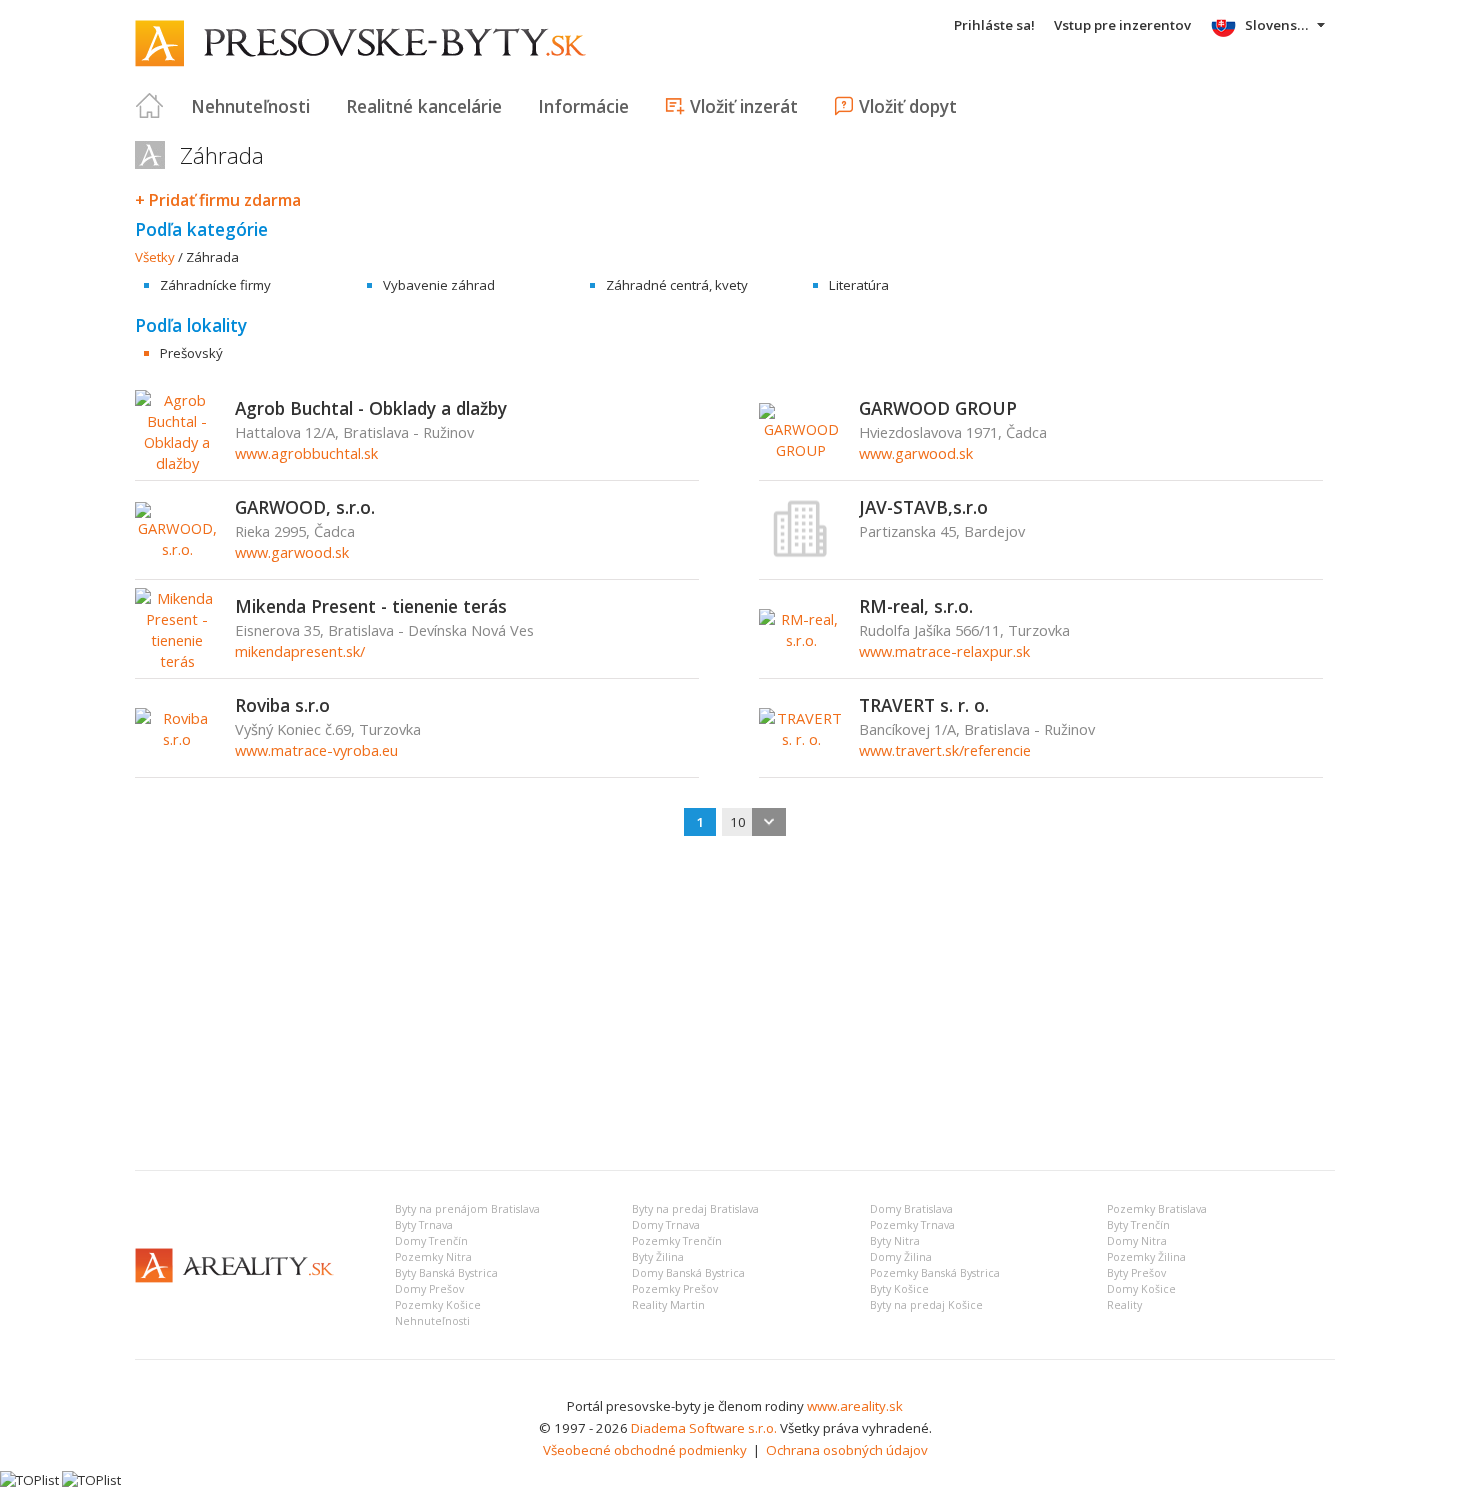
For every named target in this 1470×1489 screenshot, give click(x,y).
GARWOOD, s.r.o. (305, 507)
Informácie (583, 106)
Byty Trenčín (1138, 1225)
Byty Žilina (658, 1257)
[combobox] (754, 822)
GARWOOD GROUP (938, 408)
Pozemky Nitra (433, 1257)
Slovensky (1278, 25)
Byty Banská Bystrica (446, 1273)
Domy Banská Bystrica (688, 1273)
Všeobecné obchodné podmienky (645, 1450)
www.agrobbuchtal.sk (306, 453)
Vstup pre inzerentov (1122, 25)
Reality (1124, 1305)
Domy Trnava (666, 1225)
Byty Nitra (895, 1241)
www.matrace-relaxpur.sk (944, 651)
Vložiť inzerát (744, 106)
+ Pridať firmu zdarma (218, 200)
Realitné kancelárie (424, 106)
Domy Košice (1141, 1289)
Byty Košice (899, 1289)
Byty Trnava (424, 1225)
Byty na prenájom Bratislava (467, 1209)
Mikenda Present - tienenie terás (371, 606)
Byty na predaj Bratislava (695, 1209)
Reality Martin (668, 1305)
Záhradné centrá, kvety (677, 285)
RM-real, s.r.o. (916, 606)
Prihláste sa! (994, 25)
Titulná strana (150, 106)
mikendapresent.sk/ (300, 651)
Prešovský (191, 353)
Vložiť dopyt (908, 106)
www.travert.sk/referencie (945, 750)
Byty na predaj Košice (926, 1305)
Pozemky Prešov (675, 1289)
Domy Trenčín (431, 1241)
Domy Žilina (901, 1257)
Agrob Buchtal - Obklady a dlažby (371, 408)
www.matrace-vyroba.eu (316, 750)
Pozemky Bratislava (1157, 1209)
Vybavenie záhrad (439, 285)
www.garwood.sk (916, 453)
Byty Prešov (1136, 1273)
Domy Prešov (429, 1289)
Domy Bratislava (911, 1209)
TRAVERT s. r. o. (924, 705)
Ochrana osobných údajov (847, 1450)
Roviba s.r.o (282, 705)
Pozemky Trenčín (677, 1241)
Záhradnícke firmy (215, 285)
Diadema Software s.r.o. (704, 1428)
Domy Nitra (1137, 1241)
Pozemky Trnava (912, 1225)
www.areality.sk (855, 1406)
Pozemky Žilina (1146, 1257)
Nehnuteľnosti (250, 106)
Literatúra (859, 285)
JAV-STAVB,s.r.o (923, 507)
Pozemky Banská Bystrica (935, 1273)
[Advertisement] (735, 1005)
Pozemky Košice (438, 1305)
